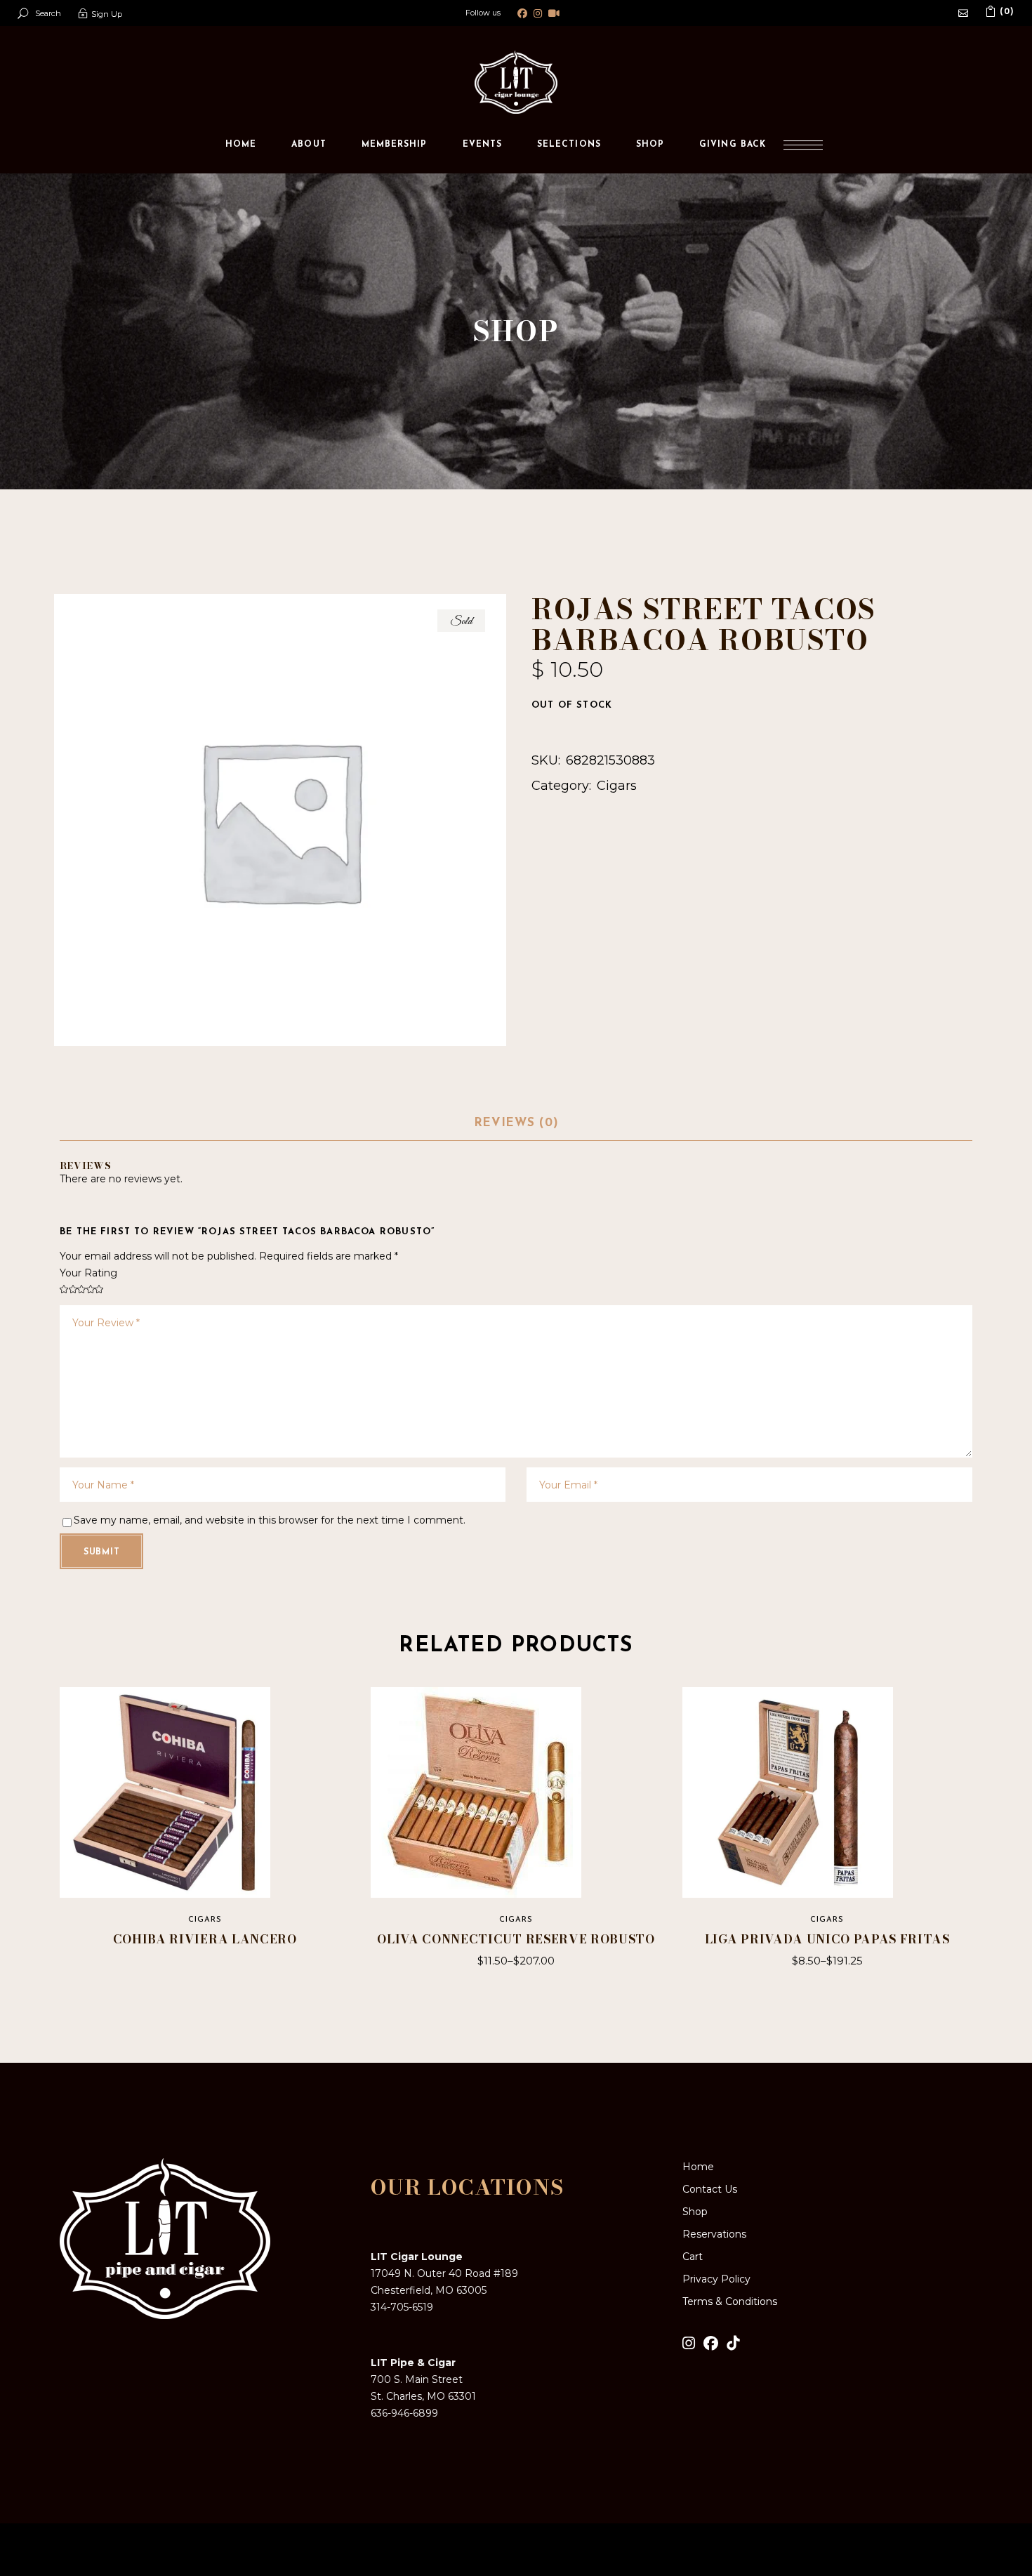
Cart (693, 2257)
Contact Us (710, 2189)
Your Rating (88, 1273)
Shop (695, 2212)
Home (698, 2167)
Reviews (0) (516, 1123)
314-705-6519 (402, 2307)
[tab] (516, 1124)
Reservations (714, 2234)
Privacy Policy (716, 2279)
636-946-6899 (404, 2413)
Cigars (617, 786)
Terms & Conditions (730, 2301)
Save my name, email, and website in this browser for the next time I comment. (270, 1520)
